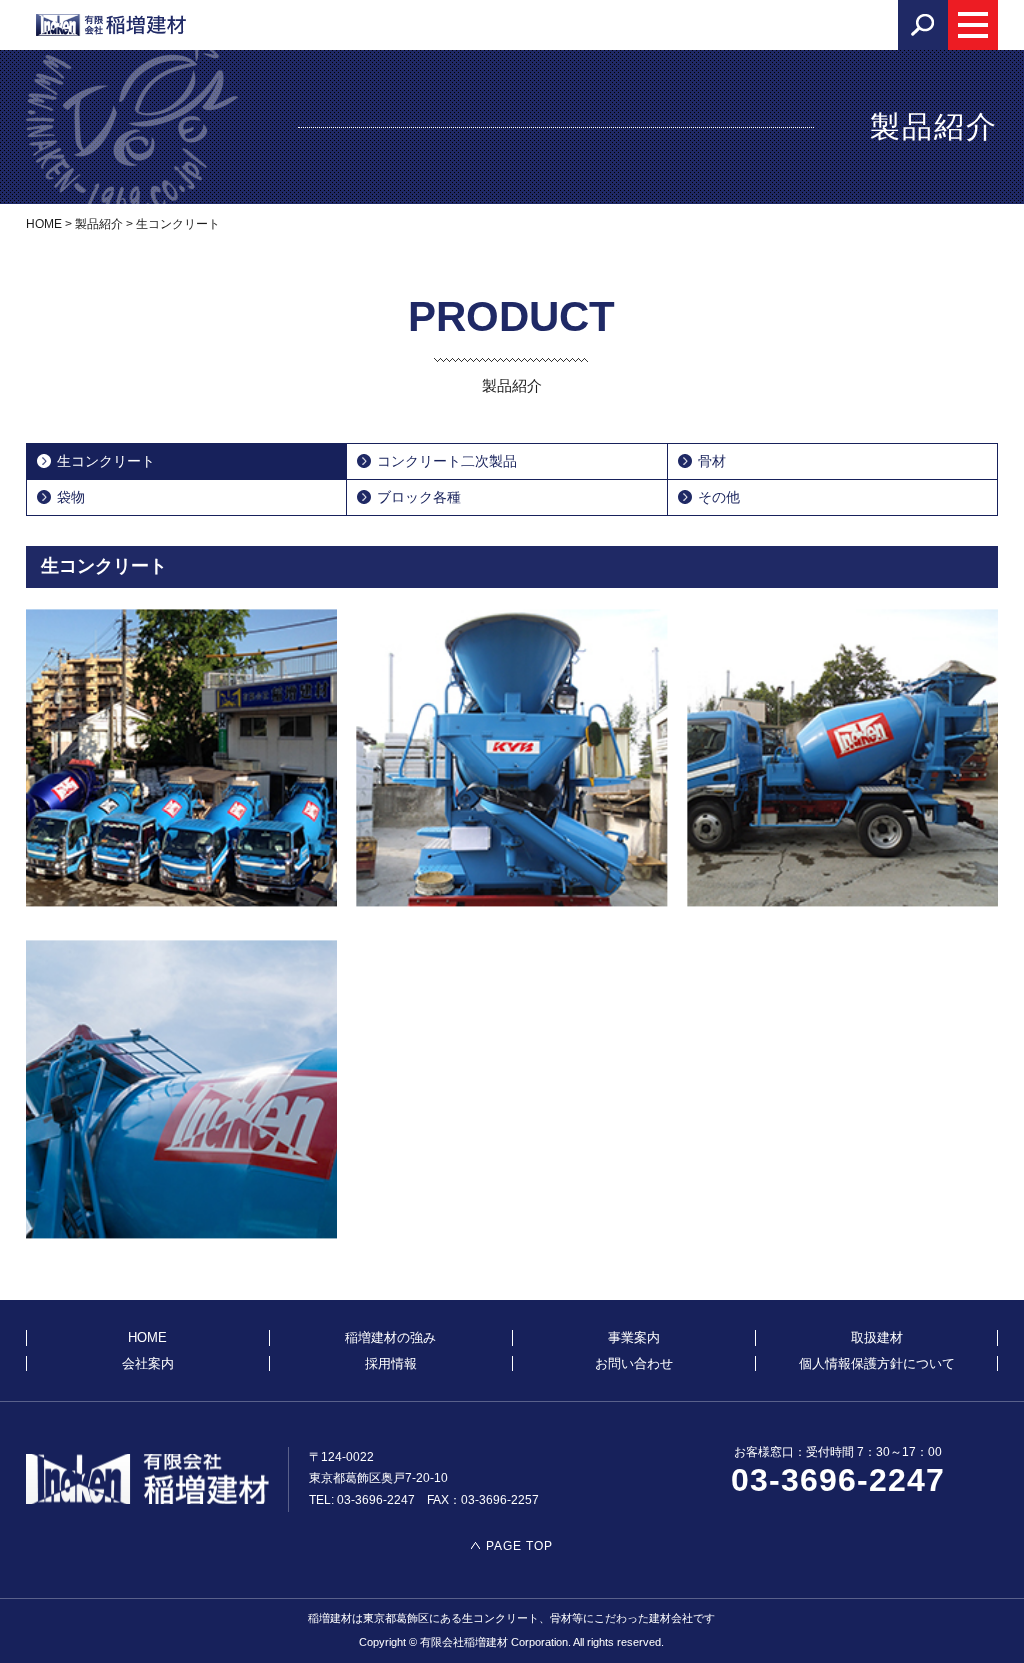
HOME (147, 1337)
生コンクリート (106, 461)
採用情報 (391, 1363)
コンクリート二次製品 (447, 461)
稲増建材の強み (390, 1337)
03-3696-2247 (838, 1480)
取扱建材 (877, 1337)
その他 (719, 497)
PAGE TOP (519, 1546)
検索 (923, 25)
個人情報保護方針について (877, 1363)
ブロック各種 (419, 497)
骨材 (712, 461)
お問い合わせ (634, 1363)
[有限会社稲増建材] (111, 25)
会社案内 (148, 1363)
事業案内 (634, 1337)
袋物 (71, 497)
